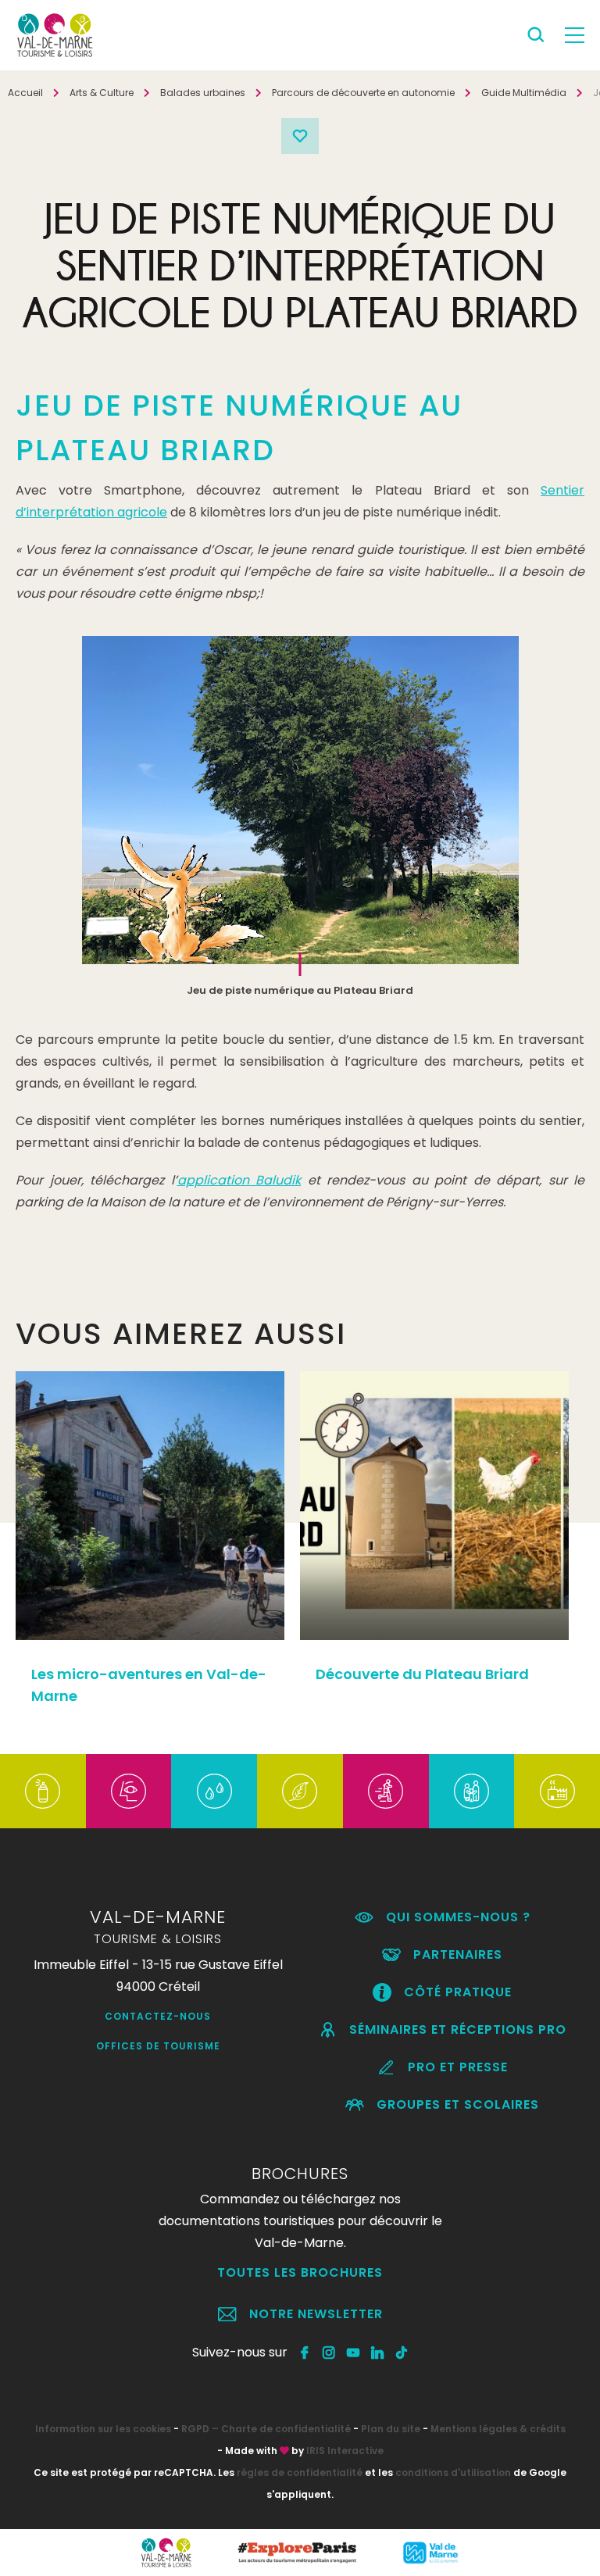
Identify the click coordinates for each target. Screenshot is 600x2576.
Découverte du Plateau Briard (422, 1674)
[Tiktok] (402, 2353)
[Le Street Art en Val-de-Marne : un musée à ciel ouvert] (43, 1791)
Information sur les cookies (103, 2429)
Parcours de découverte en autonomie (363, 93)
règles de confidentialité (300, 2472)
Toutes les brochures (300, 2272)
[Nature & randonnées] (300, 1791)
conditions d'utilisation (453, 2472)
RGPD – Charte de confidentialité (266, 2429)
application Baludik (239, 1180)
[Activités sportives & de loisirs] (386, 1791)
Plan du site (391, 2429)
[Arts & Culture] (129, 1791)
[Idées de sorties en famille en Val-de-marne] (471, 1791)
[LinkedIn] (378, 2353)
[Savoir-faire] (557, 1791)
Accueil (25, 93)
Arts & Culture (102, 93)
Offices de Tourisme (158, 2046)
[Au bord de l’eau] (214, 1791)
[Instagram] (329, 2353)
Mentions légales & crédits (498, 2429)
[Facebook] (305, 2353)
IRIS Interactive (345, 2451)
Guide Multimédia (524, 93)
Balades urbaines (203, 93)
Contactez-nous (158, 2016)
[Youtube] (354, 2353)
